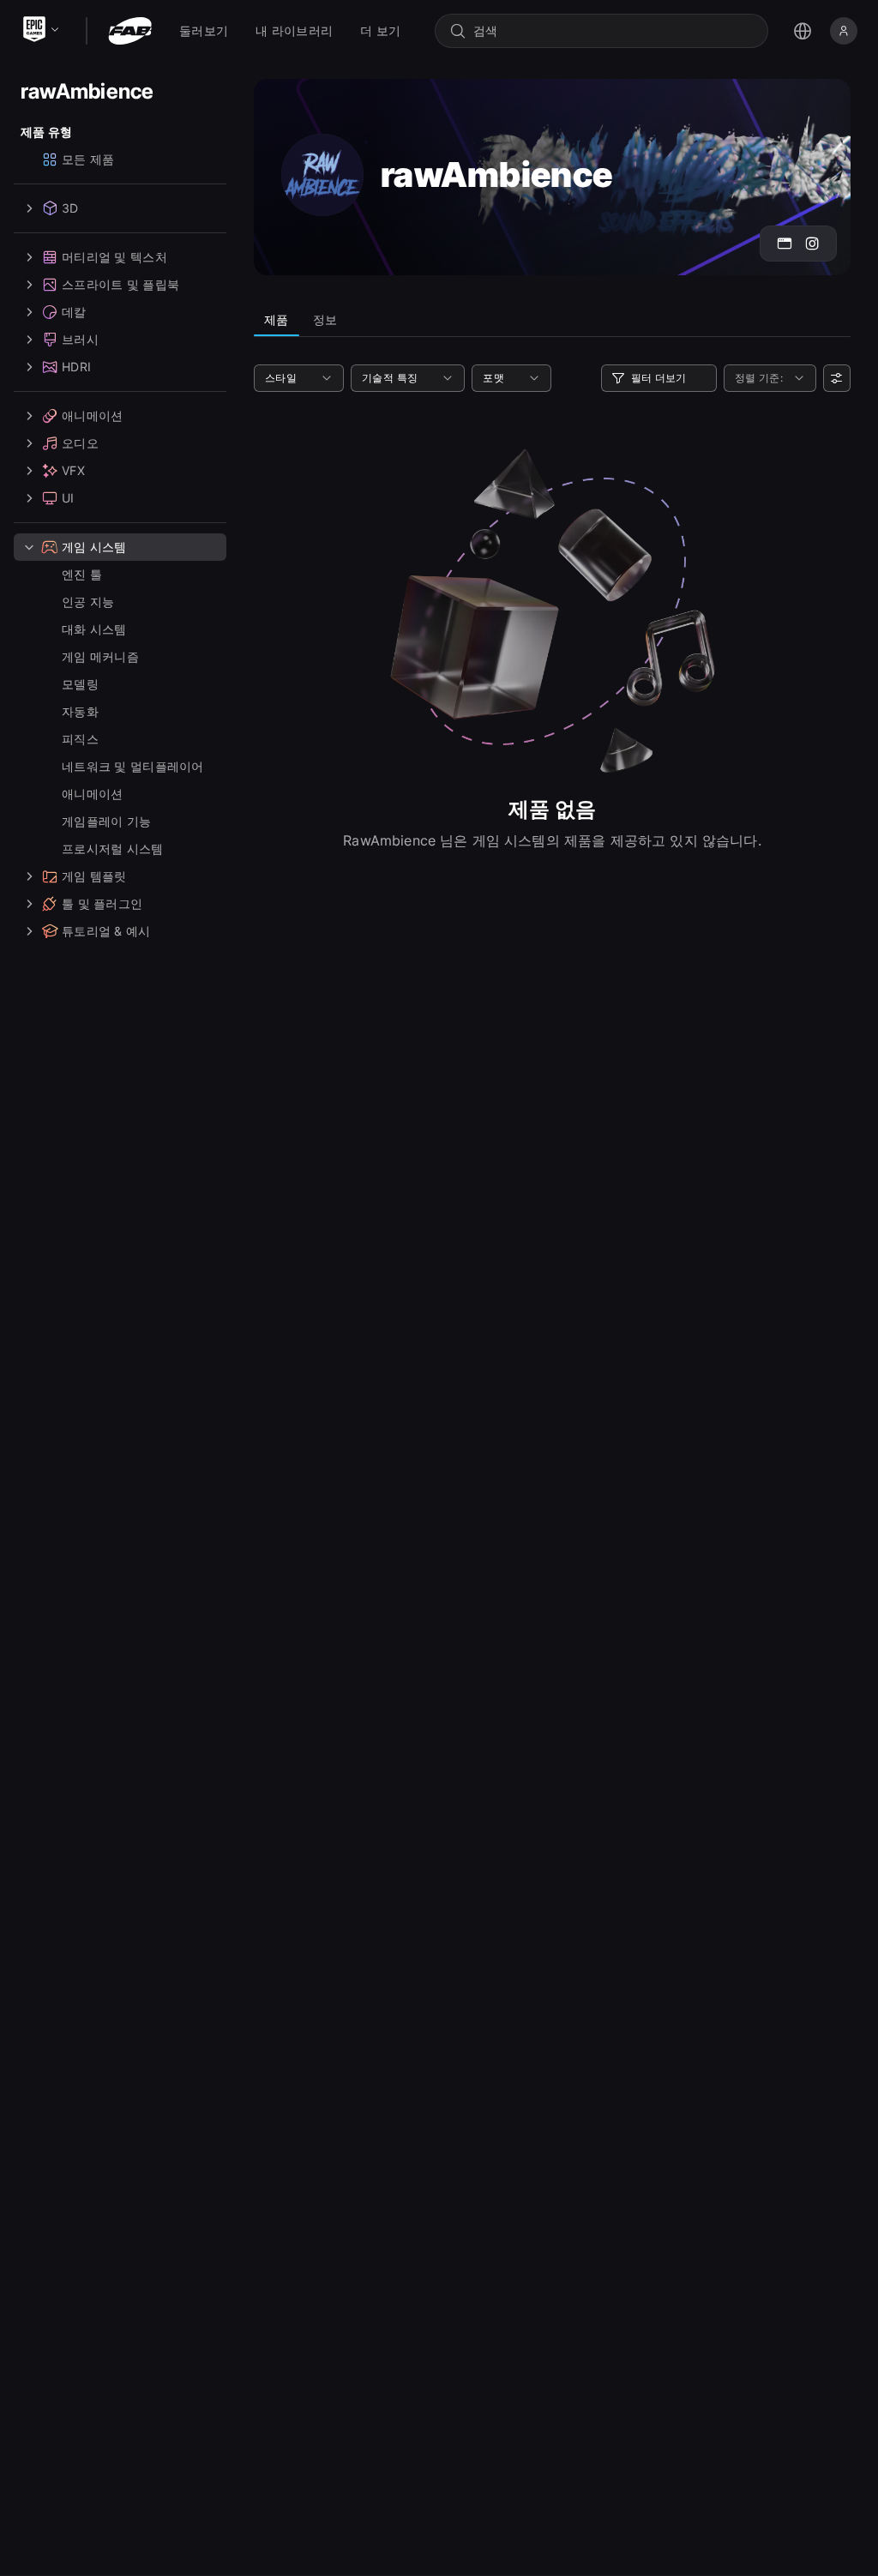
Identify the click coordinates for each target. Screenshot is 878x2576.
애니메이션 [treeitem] (92, 415)
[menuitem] (204, 31)
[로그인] (844, 31)
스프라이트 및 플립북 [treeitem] (120, 284)
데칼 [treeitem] (74, 312)
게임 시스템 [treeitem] (94, 547)
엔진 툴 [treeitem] (82, 574)
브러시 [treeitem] (80, 339)
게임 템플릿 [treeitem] (94, 876)
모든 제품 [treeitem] (88, 159)
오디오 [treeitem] (80, 443)
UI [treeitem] (68, 498)
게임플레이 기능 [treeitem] (106, 821)
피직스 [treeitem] (80, 739)
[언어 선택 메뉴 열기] (803, 31)
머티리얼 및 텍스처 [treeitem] (114, 257)
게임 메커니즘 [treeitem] (100, 656)
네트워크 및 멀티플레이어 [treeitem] (133, 766)
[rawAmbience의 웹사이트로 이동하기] (785, 244)
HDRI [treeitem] (76, 367)
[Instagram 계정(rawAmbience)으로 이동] (812, 244)
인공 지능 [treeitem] (88, 602)
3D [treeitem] (70, 208)
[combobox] (613, 31)
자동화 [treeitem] (80, 711)
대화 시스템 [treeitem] (94, 629)
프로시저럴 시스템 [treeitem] (113, 849)
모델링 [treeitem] (80, 684)
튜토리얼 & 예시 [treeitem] (106, 931)
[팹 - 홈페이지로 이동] (130, 31)
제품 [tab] (277, 319)
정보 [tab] (325, 319)
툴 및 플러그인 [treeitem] (102, 903)
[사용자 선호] (837, 378)
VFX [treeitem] (73, 470)
